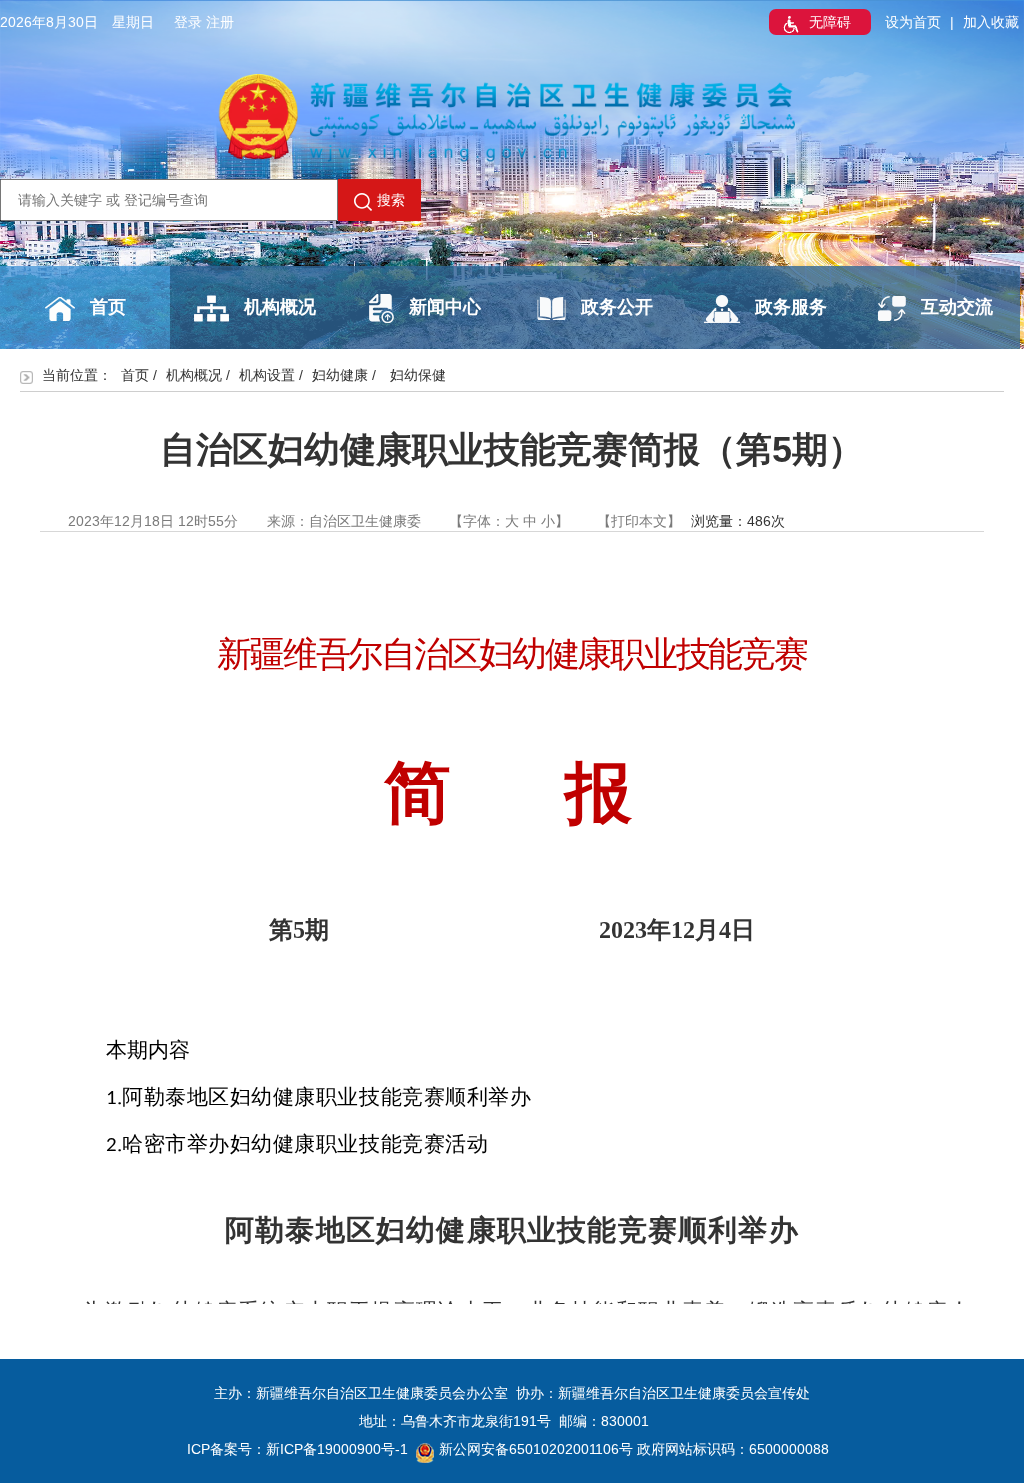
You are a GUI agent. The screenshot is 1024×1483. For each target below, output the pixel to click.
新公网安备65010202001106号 (536, 1449)
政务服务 (791, 307)
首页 (108, 307)
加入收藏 (991, 22)
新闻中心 (445, 307)
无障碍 (830, 22)
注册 (220, 22)
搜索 (391, 200)
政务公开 (617, 307)
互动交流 (957, 307)
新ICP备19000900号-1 (337, 1449)
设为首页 (913, 22)
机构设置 (267, 375)
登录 (188, 22)
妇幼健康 (340, 375)
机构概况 (280, 307)
